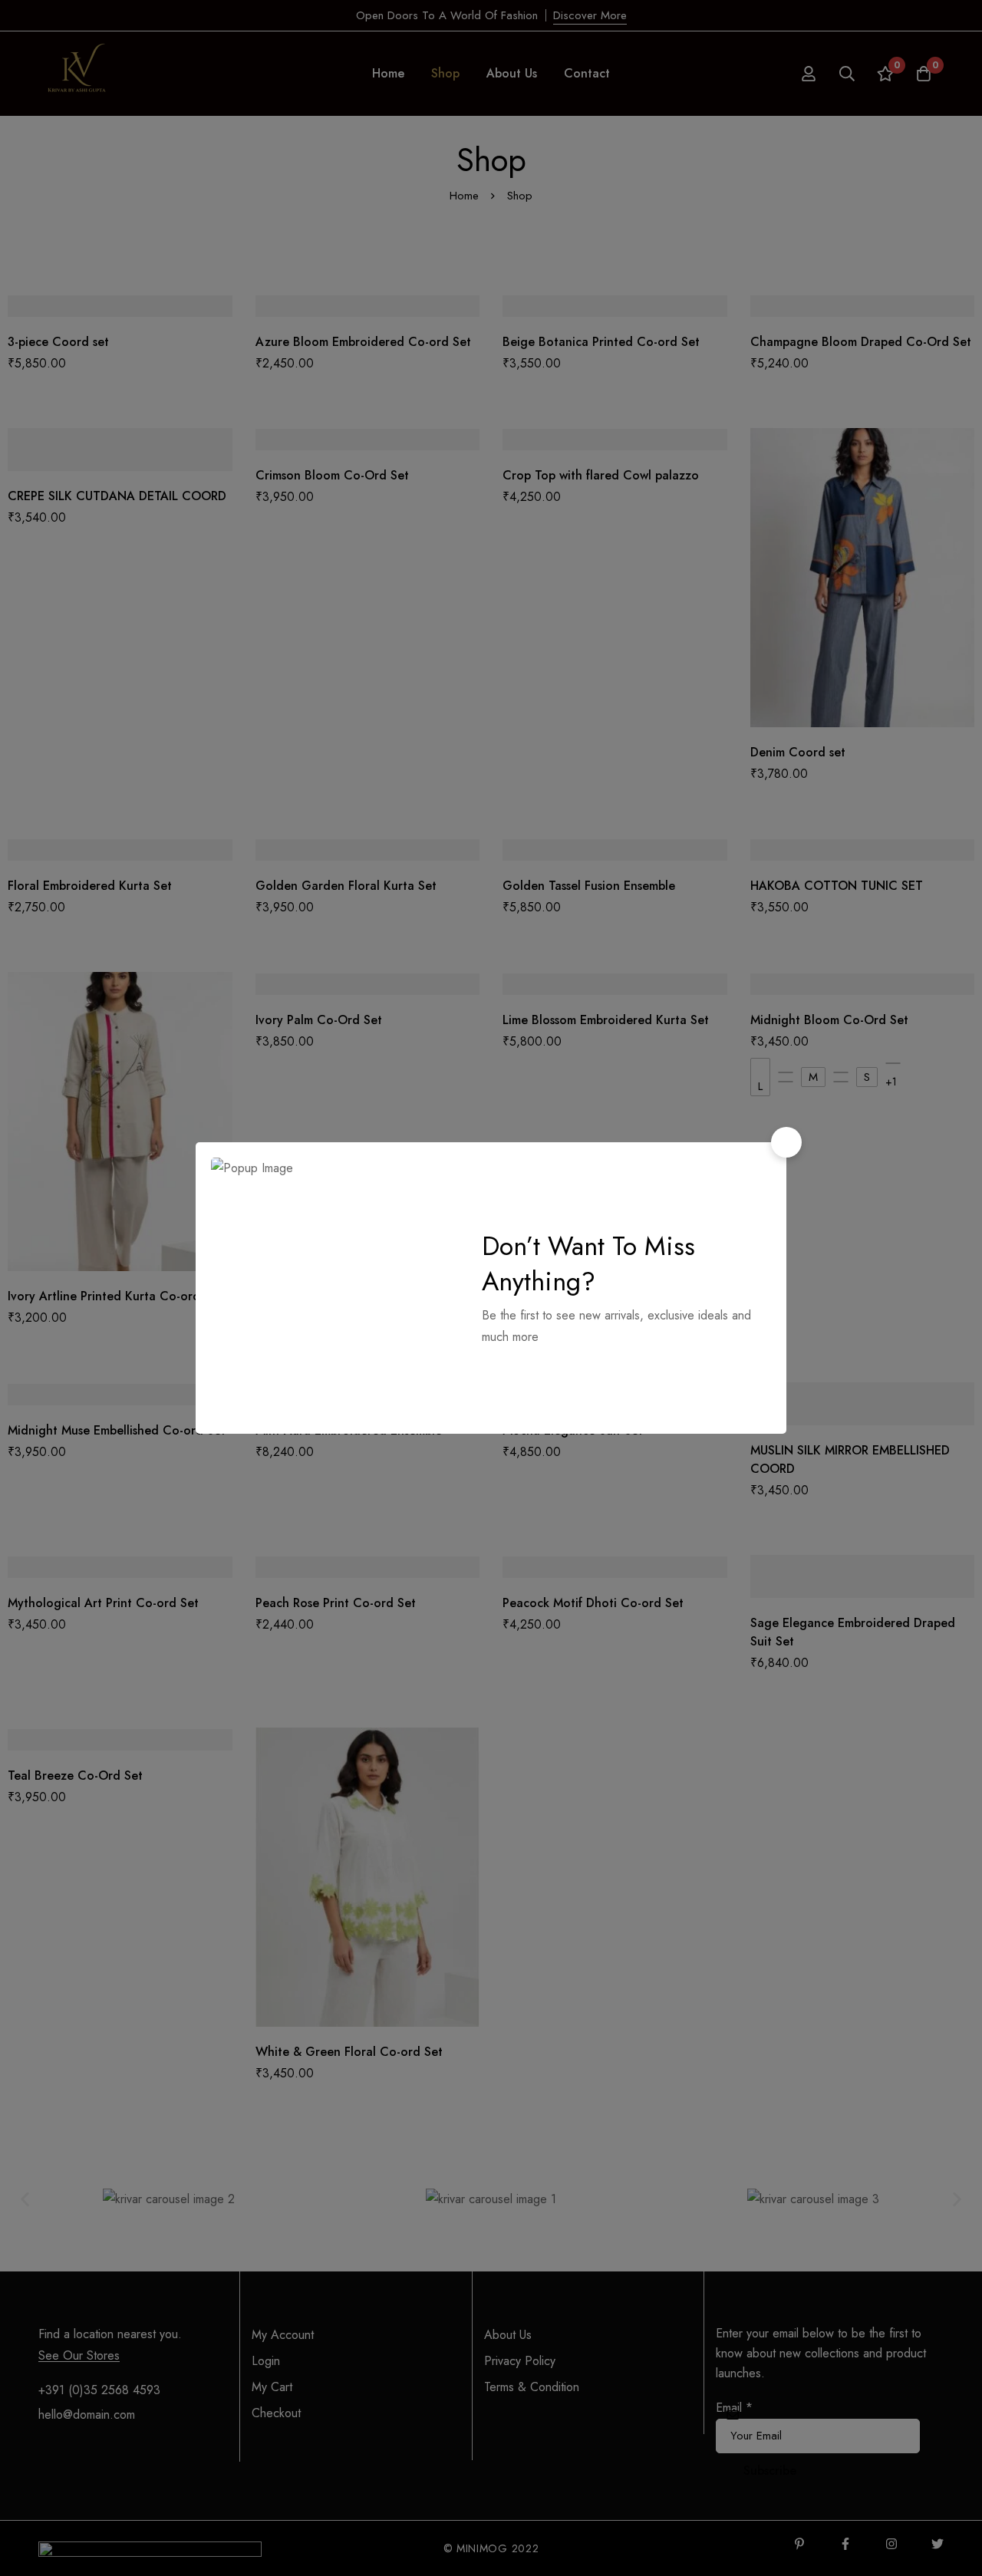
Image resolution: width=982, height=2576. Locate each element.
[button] (786, 1142)
